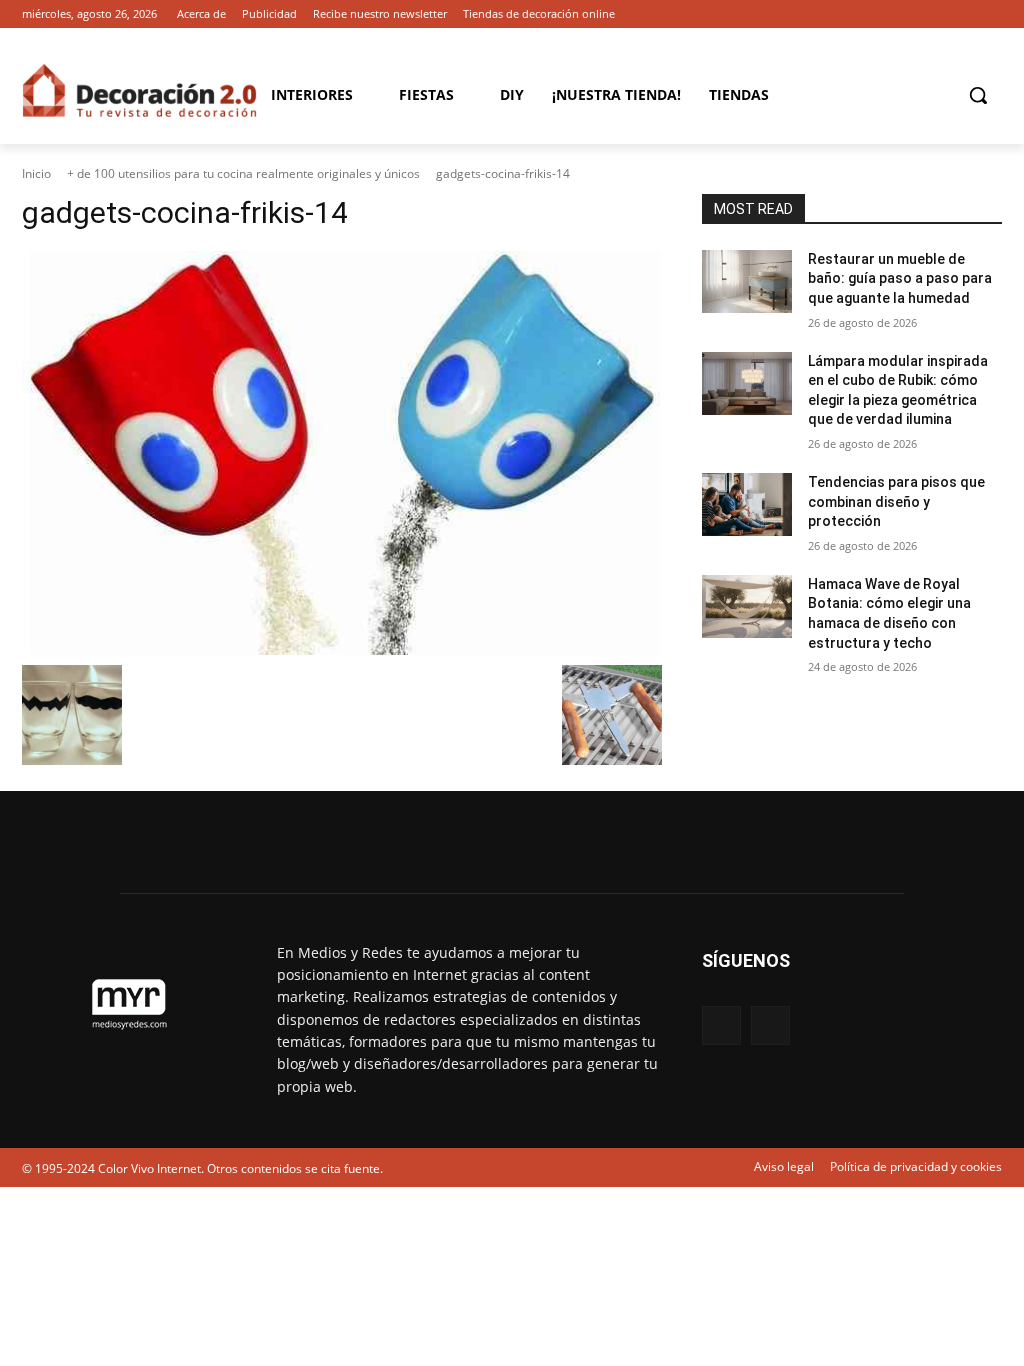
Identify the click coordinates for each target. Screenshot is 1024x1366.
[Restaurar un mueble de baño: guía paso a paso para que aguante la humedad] (747, 281)
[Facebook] (962, 14)
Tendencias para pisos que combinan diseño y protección (896, 501)
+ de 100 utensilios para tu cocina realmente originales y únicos (243, 173)
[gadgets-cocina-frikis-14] (342, 453)
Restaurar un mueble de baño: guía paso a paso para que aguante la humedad (900, 278)
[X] (990, 14)
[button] (978, 95)
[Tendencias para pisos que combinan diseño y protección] (747, 504)
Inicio (36, 173)
